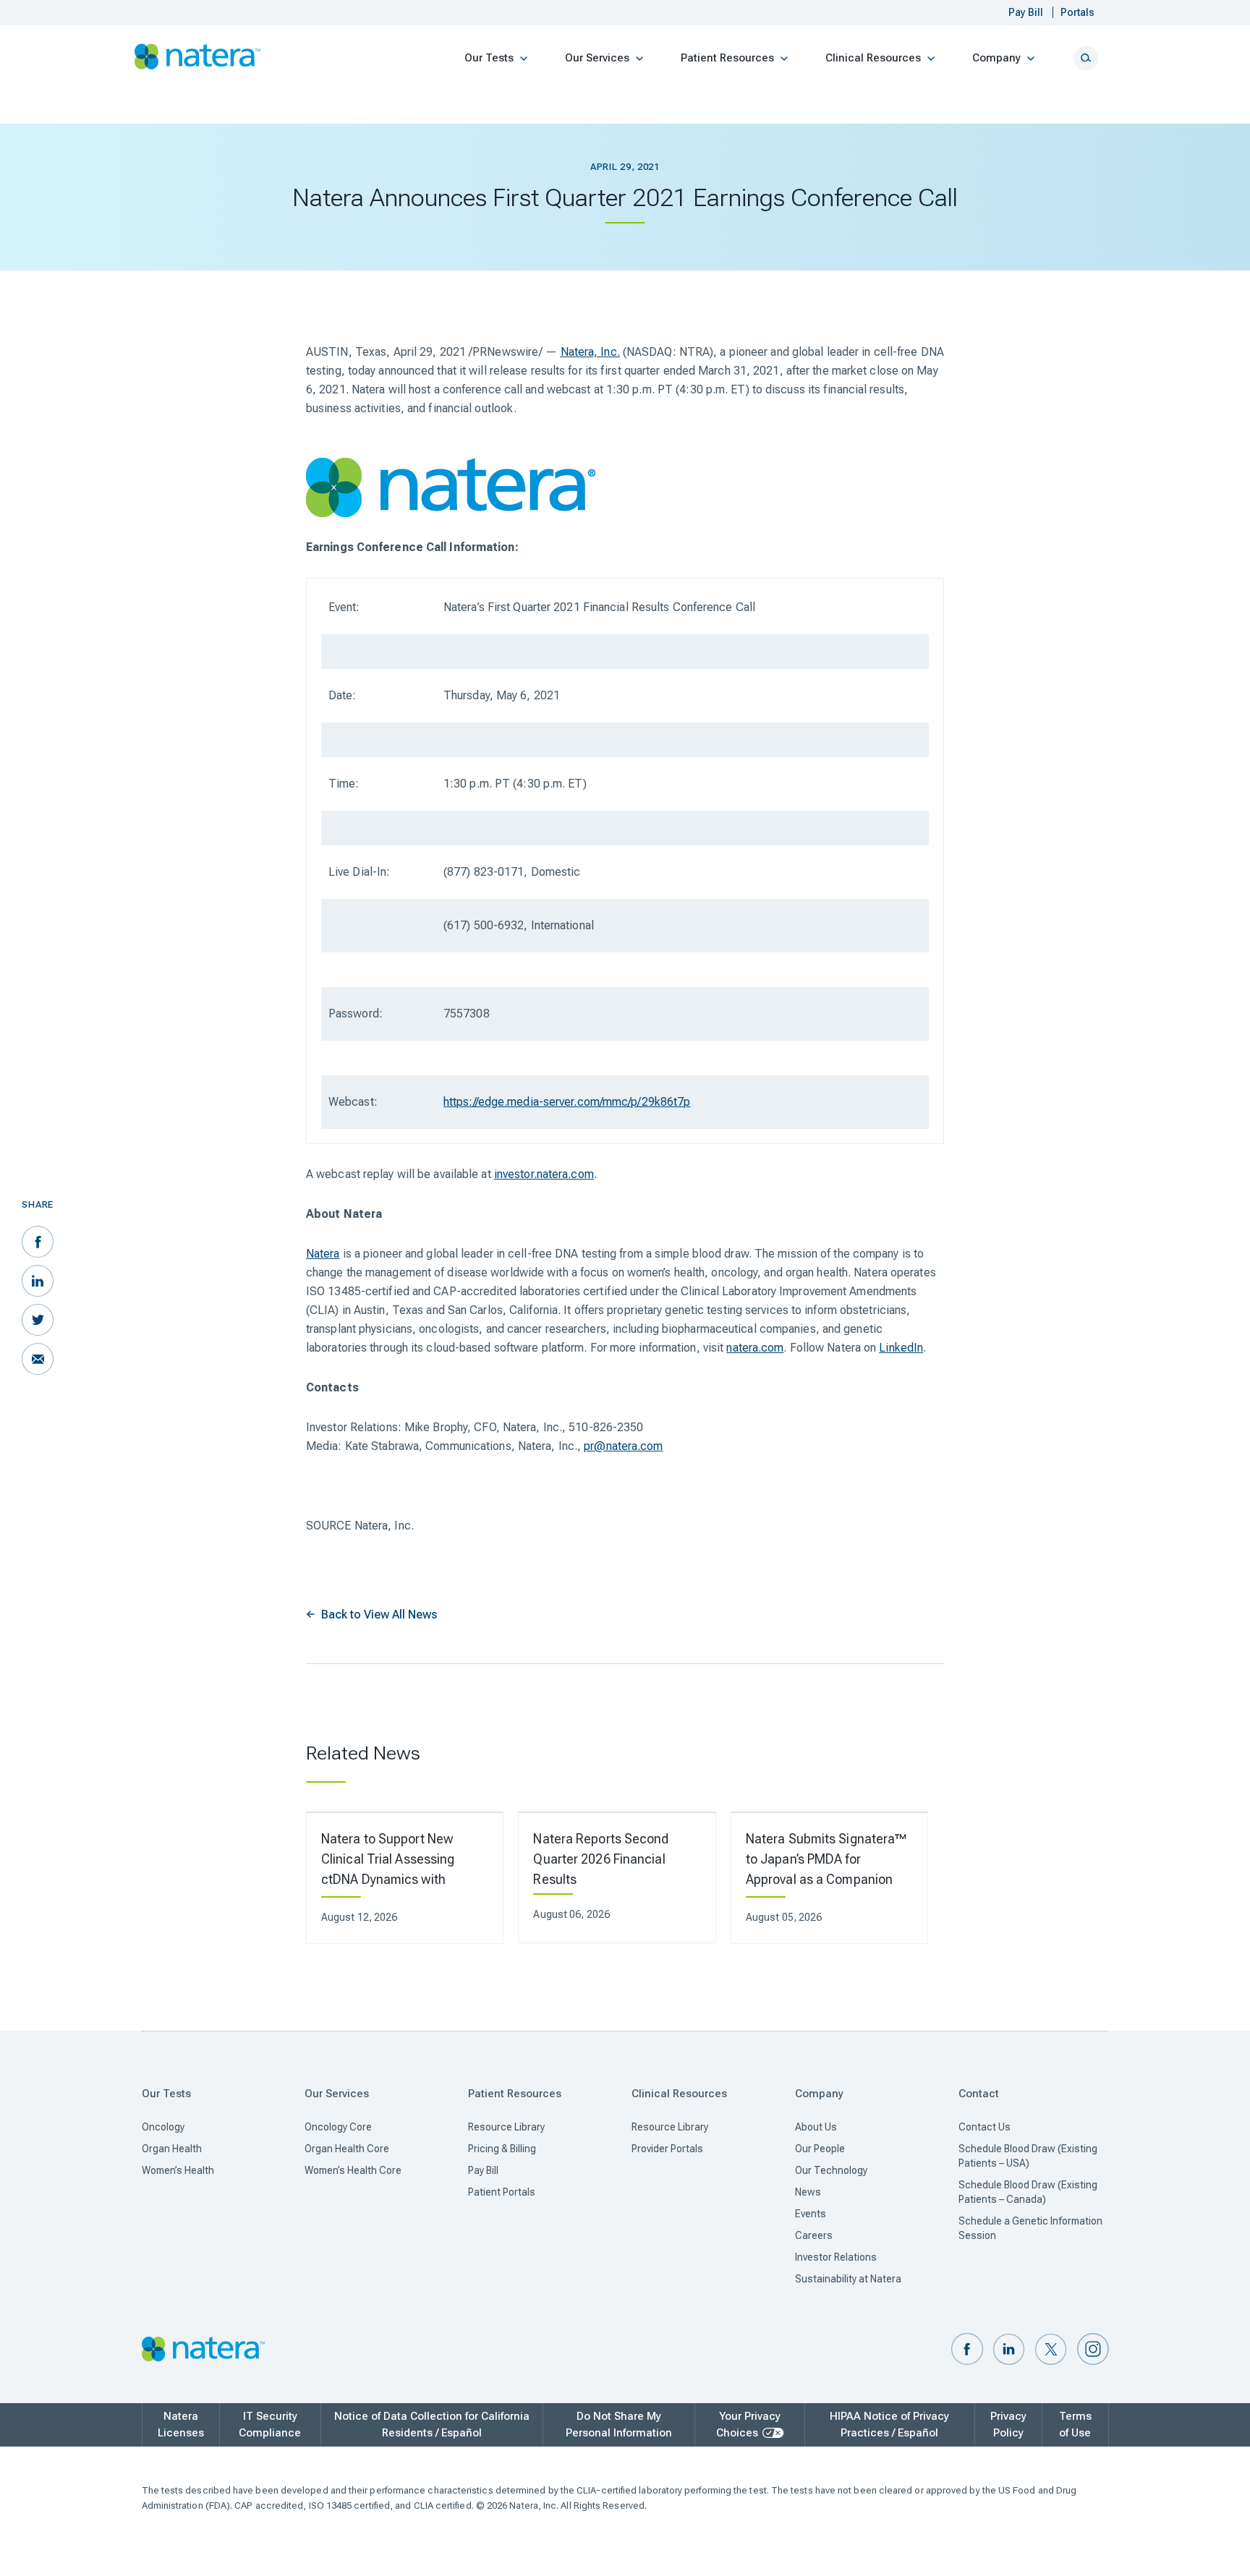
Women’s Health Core (353, 2170)
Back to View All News (379, 1615)
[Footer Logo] (203, 2350)
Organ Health (172, 2149)
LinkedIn (901, 1348)
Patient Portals (502, 2192)
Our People (820, 2149)
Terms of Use (1075, 2424)
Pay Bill (483, 2170)
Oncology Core (338, 2127)
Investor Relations (836, 2257)
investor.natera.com (544, 1174)
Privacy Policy (1008, 2424)
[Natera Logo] (198, 57)
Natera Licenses (181, 2424)
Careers (814, 2235)
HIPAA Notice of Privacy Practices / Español (889, 2424)
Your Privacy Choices (749, 2424)
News (808, 2192)
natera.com (755, 1348)
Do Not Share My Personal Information (619, 2424)
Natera (323, 1254)
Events (811, 2214)
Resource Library (506, 2127)
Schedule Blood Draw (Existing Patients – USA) (1028, 2156)
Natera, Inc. (590, 352)
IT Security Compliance (270, 2424)
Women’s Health (178, 2170)
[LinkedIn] (38, 1281)
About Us (816, 2127)
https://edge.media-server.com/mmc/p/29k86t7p (567, 1102)
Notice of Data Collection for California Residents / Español (432, 2424)
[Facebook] (38, 1242)
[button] (967, 2350)
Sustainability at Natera (848, 2279)
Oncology (163, 2127)
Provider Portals (667, 2149)
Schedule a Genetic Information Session (1030, 2228)
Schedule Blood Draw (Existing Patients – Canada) (1028, 2192)
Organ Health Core (347, 2149)
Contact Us (985, 2127)
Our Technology (831, 2170)
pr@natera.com (623, 1446)
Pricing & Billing (502, 2149)
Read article (395, 1878)
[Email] (38, 1359)
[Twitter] (38, 1320)
